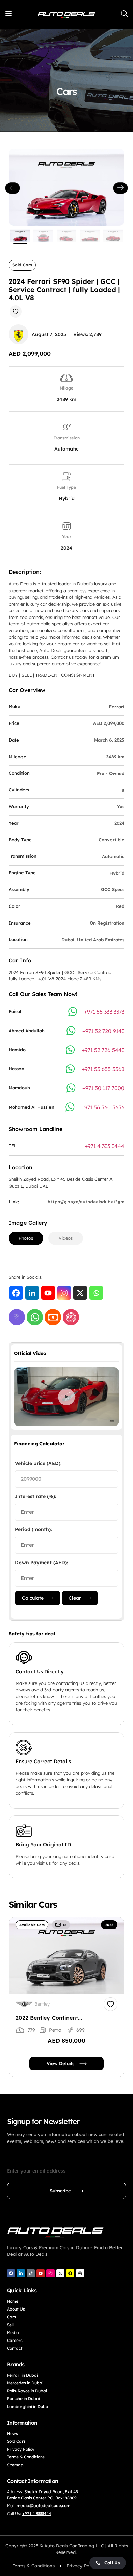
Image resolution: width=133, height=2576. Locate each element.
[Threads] (80, 2273)
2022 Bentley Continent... (49, 2018)
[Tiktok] (31, 2273)
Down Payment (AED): (41, 1563)
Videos (66, 1238)
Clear (75, 1598)
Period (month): (33, 1529)
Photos (26, 1238)
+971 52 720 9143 (103, 1031)
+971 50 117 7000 (103, 1088)
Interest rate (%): (35, 1496)
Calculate (33, 1598)
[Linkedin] (32, 1293)
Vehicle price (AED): (38, 1463)
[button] (108, 2563)
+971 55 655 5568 (103, 1069)
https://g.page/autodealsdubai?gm (86, 1202)
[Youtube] (48, 1293)
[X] (80, 1293)
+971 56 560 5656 (103, 1107)
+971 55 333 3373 (104, 1012)
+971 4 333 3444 (105, 1146)
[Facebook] (16, 1293)
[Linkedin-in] (21, 2273)
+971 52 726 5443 (103, 1050)
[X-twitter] (60, 2273)
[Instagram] (64, 1293)
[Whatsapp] (96, 1293)
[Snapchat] (70, 2273)
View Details (61, 2063)
